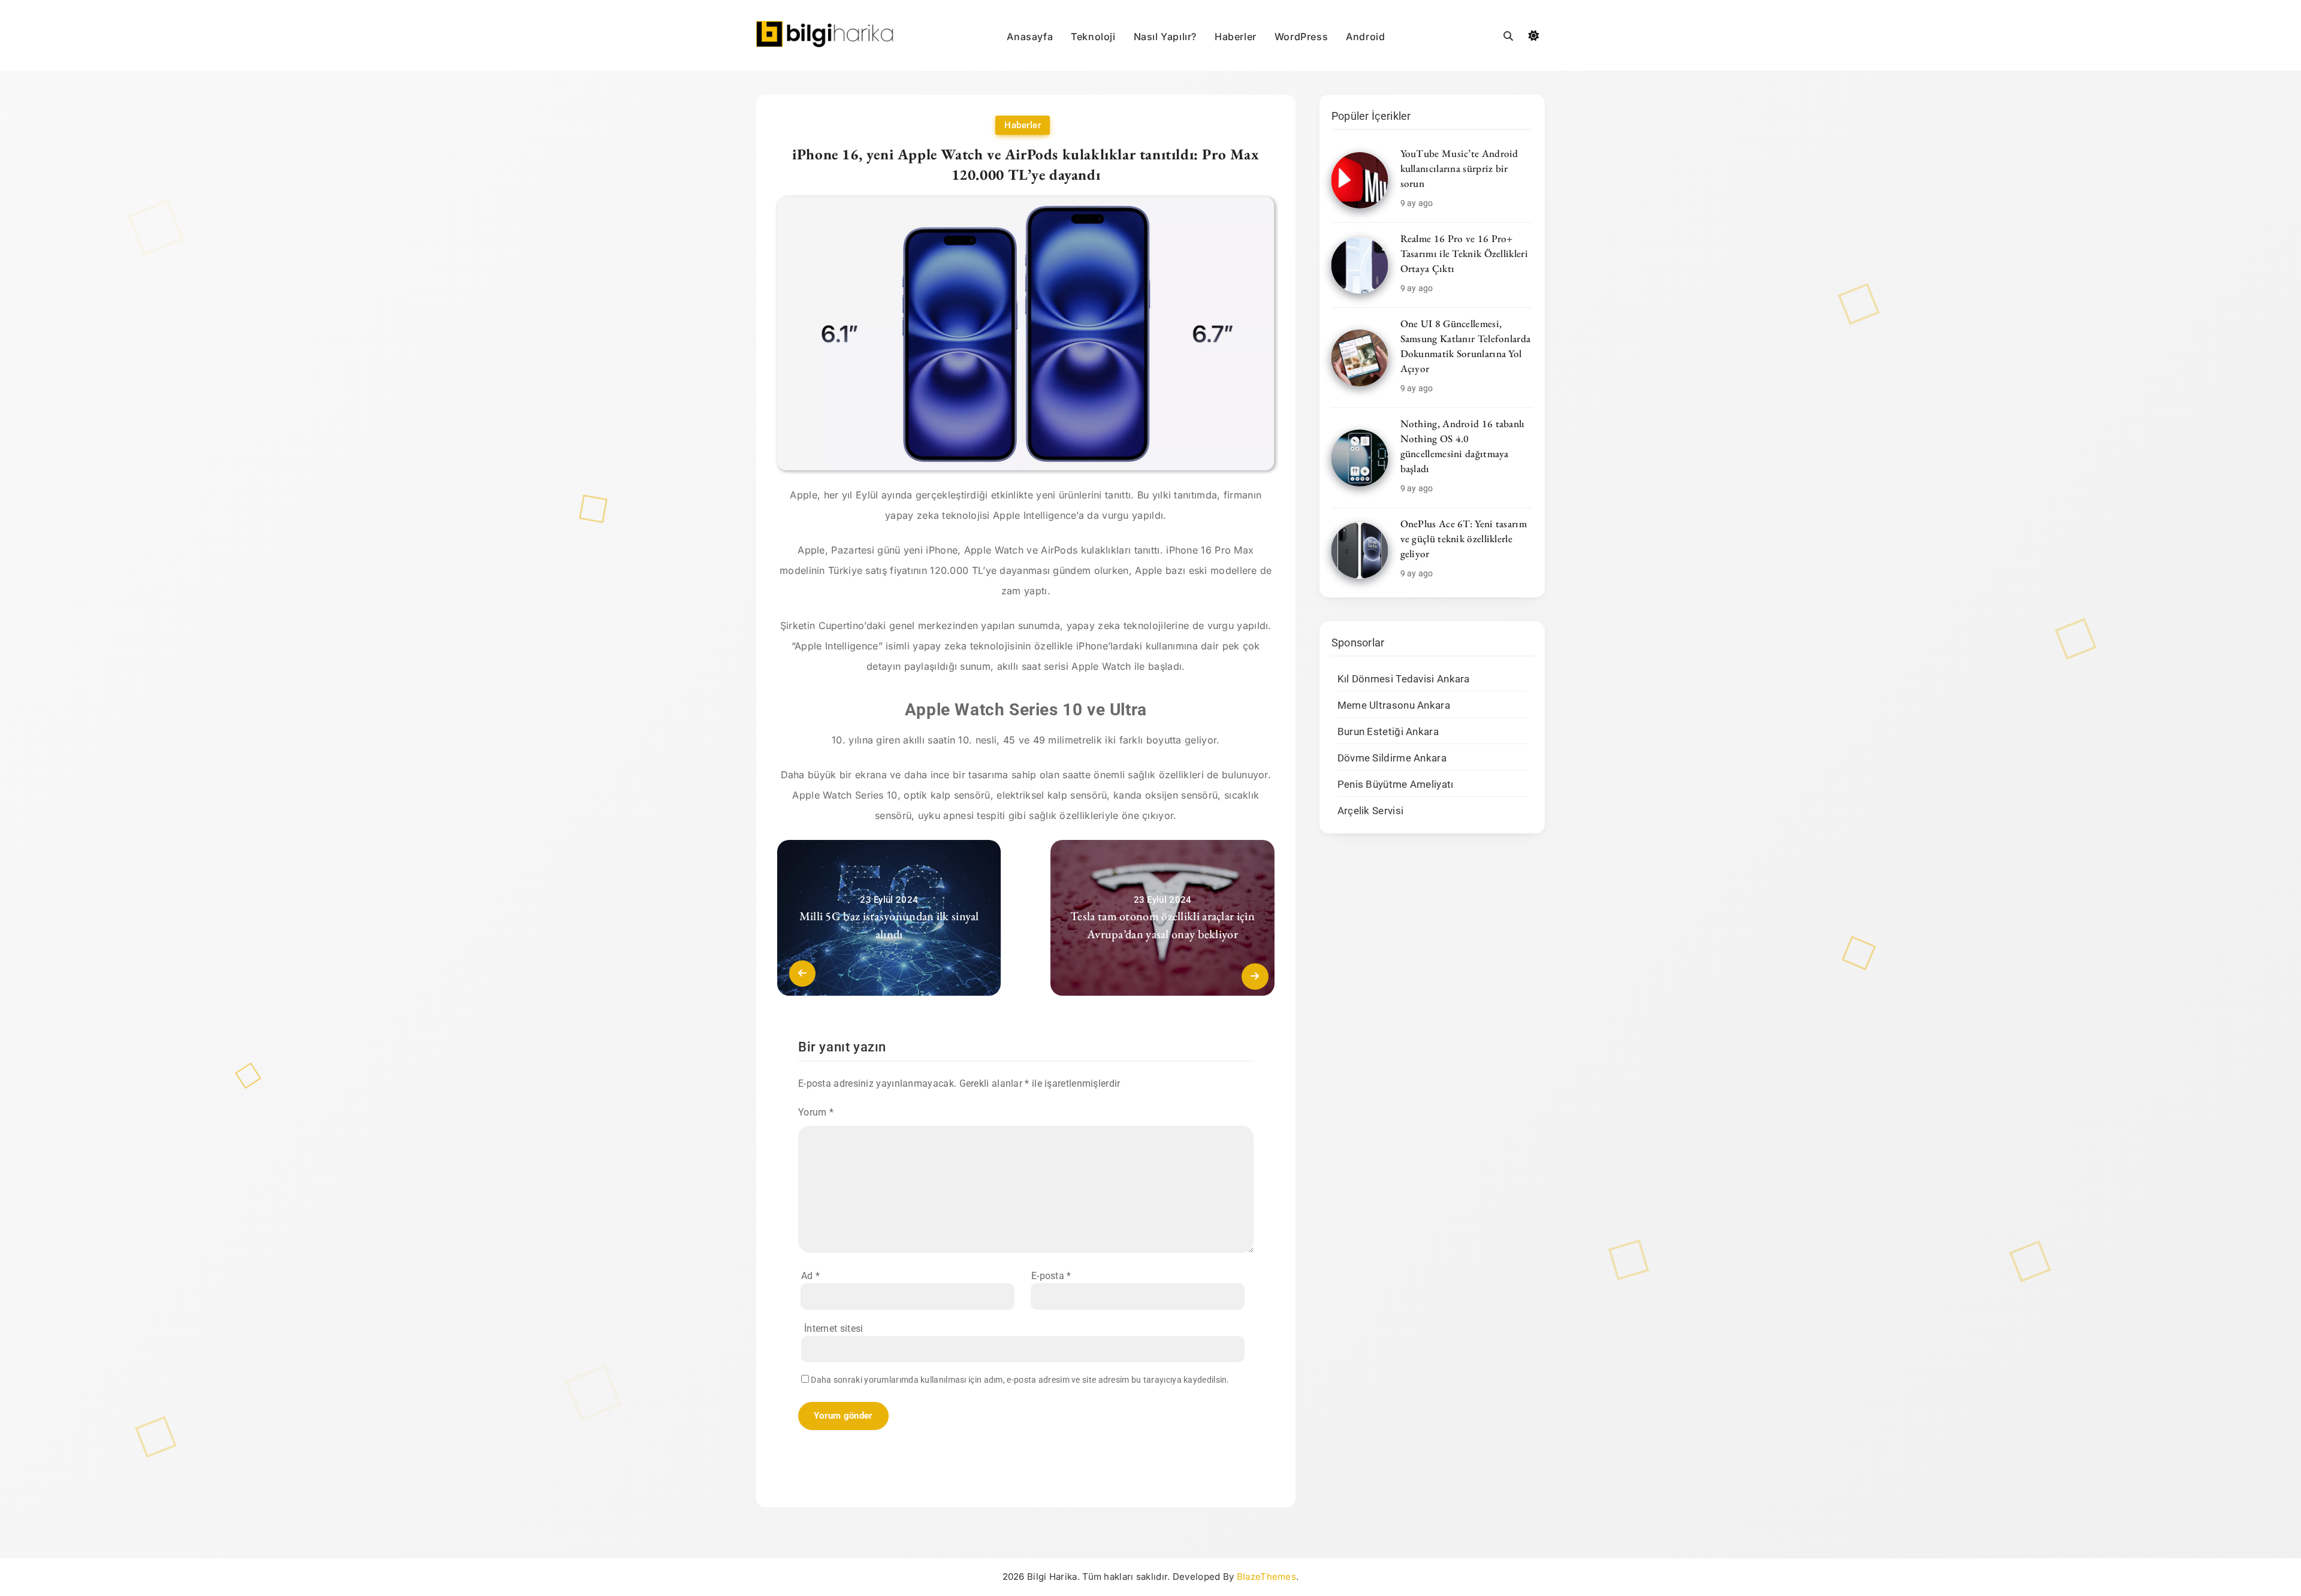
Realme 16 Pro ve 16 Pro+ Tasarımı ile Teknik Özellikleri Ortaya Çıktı (1464, 253)
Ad (810, 1276)
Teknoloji (1093, 37)
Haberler (1236, 37)
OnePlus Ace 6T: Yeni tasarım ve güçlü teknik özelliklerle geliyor (1464, 539)
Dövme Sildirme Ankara (1392, 758)
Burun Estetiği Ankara (1388, 732)
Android (1365, 37)
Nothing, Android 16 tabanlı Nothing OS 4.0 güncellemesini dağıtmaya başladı (1463, 446)
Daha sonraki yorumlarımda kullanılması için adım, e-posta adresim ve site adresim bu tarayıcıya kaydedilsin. (1020, 1380)
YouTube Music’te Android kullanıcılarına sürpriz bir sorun (1459, 168)
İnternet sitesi (834, 1329)
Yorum (816, 1112)
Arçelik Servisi (1371, 811)
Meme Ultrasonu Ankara (1394, 705)
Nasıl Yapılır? (1165, 37)
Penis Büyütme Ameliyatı (1396, 785)
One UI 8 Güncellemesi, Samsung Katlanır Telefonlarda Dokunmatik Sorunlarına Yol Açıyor (1466, 346)
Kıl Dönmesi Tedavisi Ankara (1404, 679)
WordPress (1301, 37)
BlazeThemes (1266, 1577)
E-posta (1051, 1276)
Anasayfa (1030, 37)
